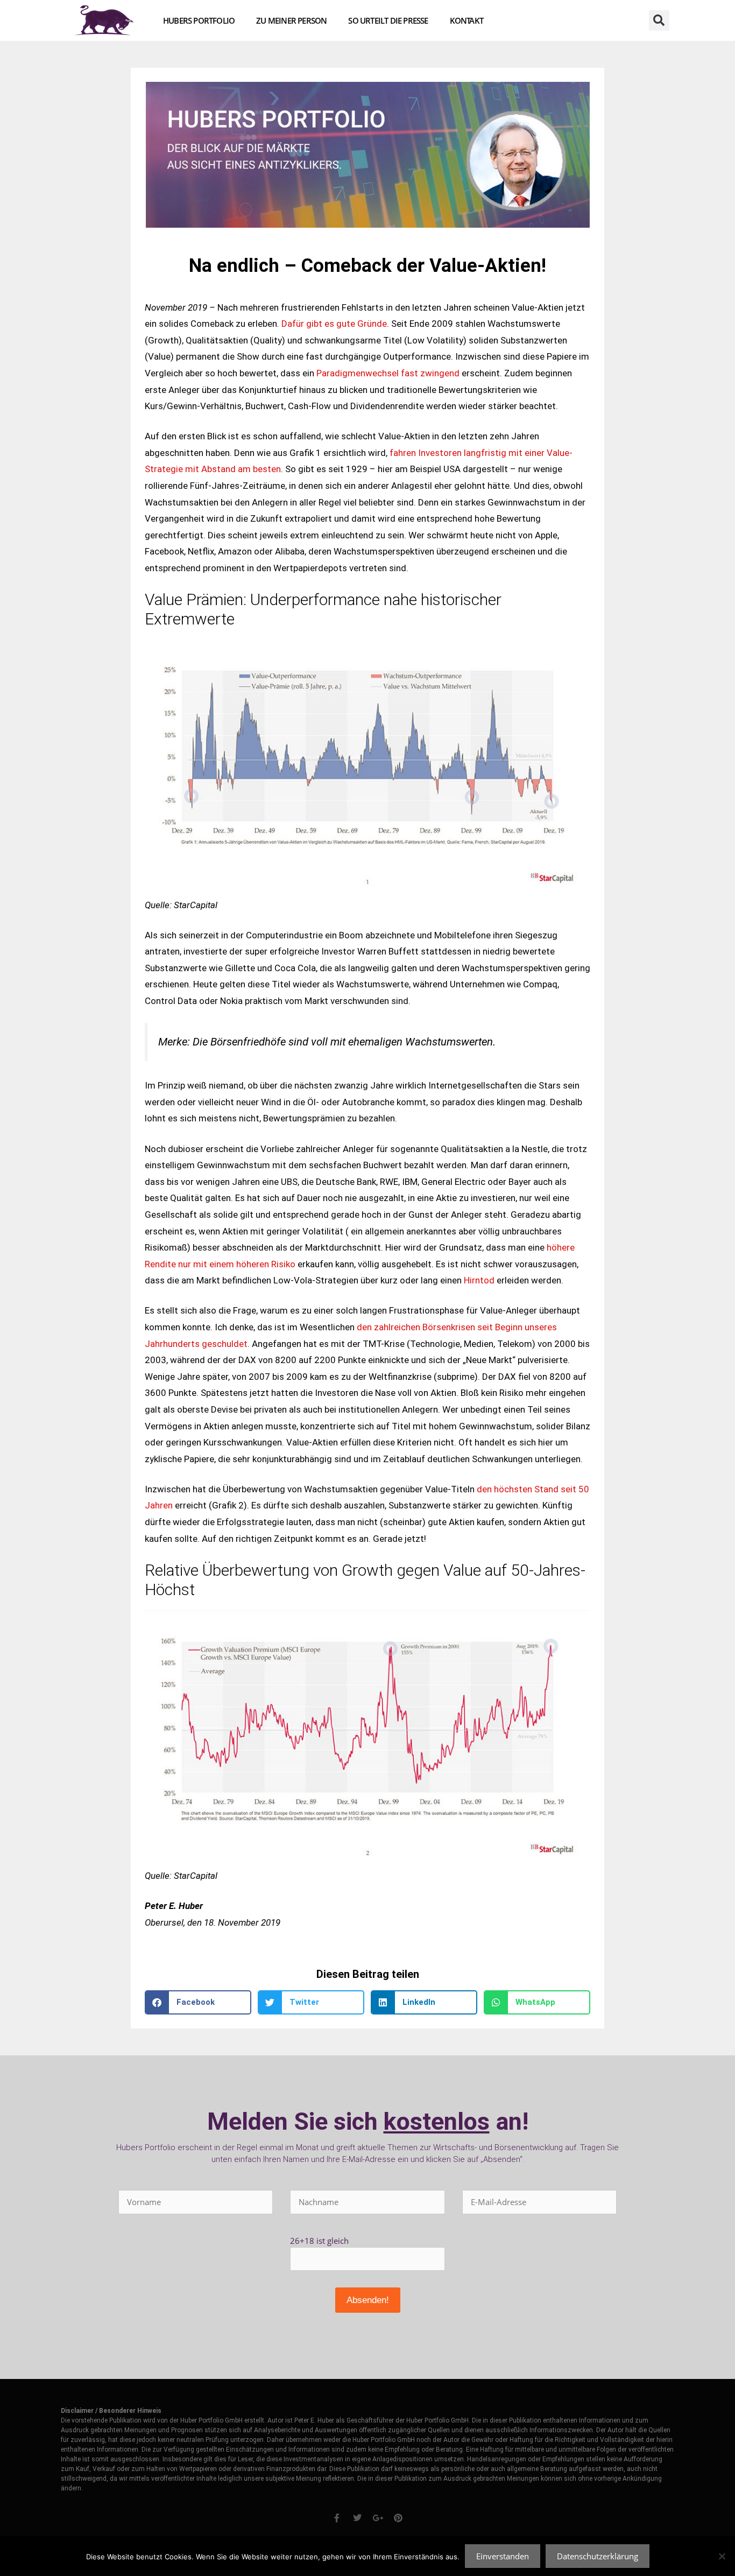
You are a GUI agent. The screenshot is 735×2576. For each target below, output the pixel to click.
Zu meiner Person (291, 20)
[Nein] (722, 2556)
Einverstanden (503, 2556)
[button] (659, 20)
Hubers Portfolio (199, 20)
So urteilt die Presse (388, 20)
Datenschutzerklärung (598, 2556)
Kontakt (467, 20)
